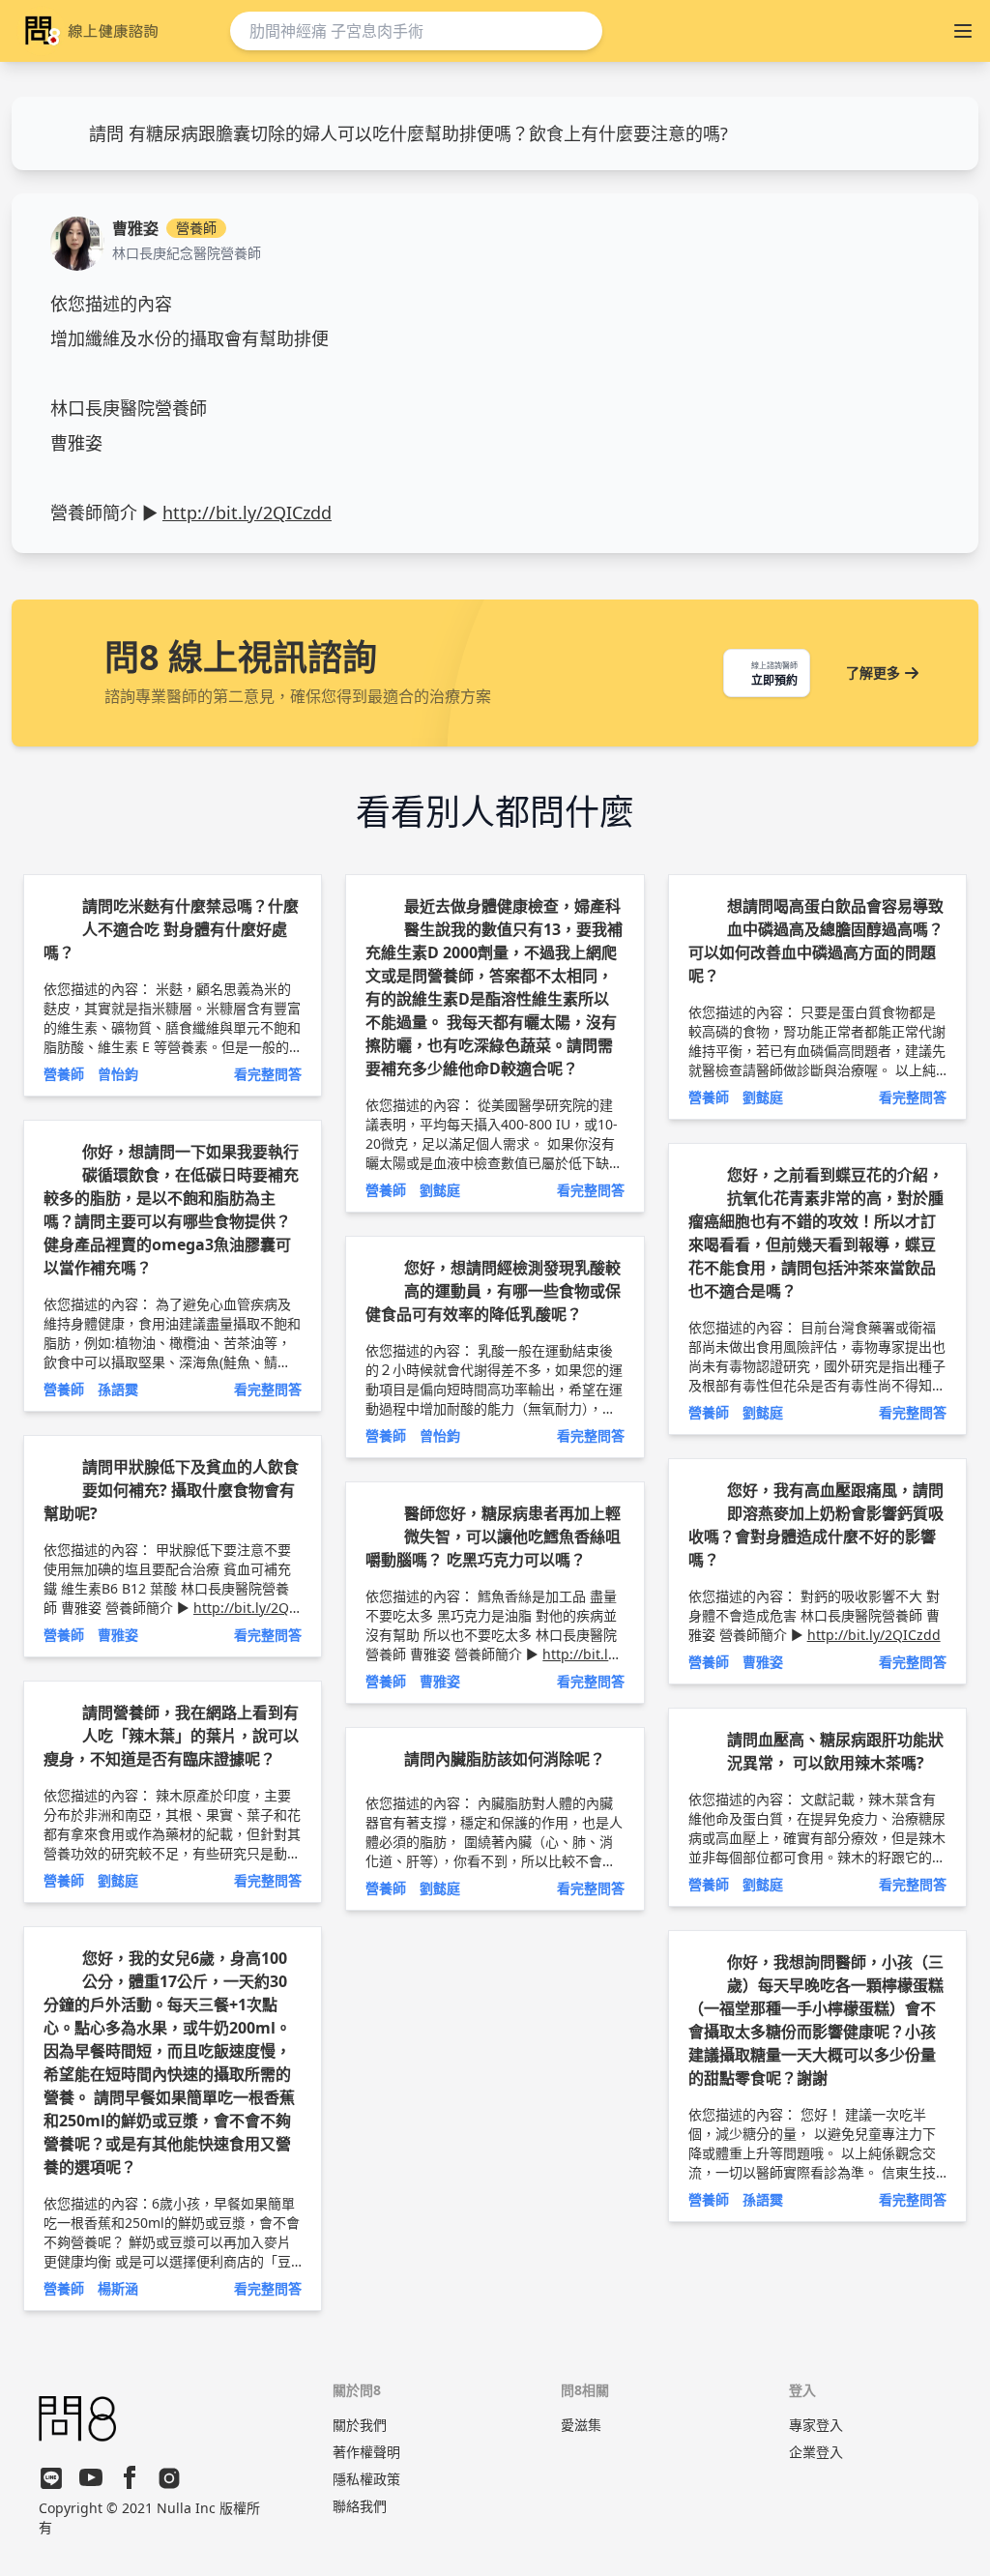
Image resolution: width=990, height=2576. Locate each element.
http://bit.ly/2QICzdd (247, 512)
